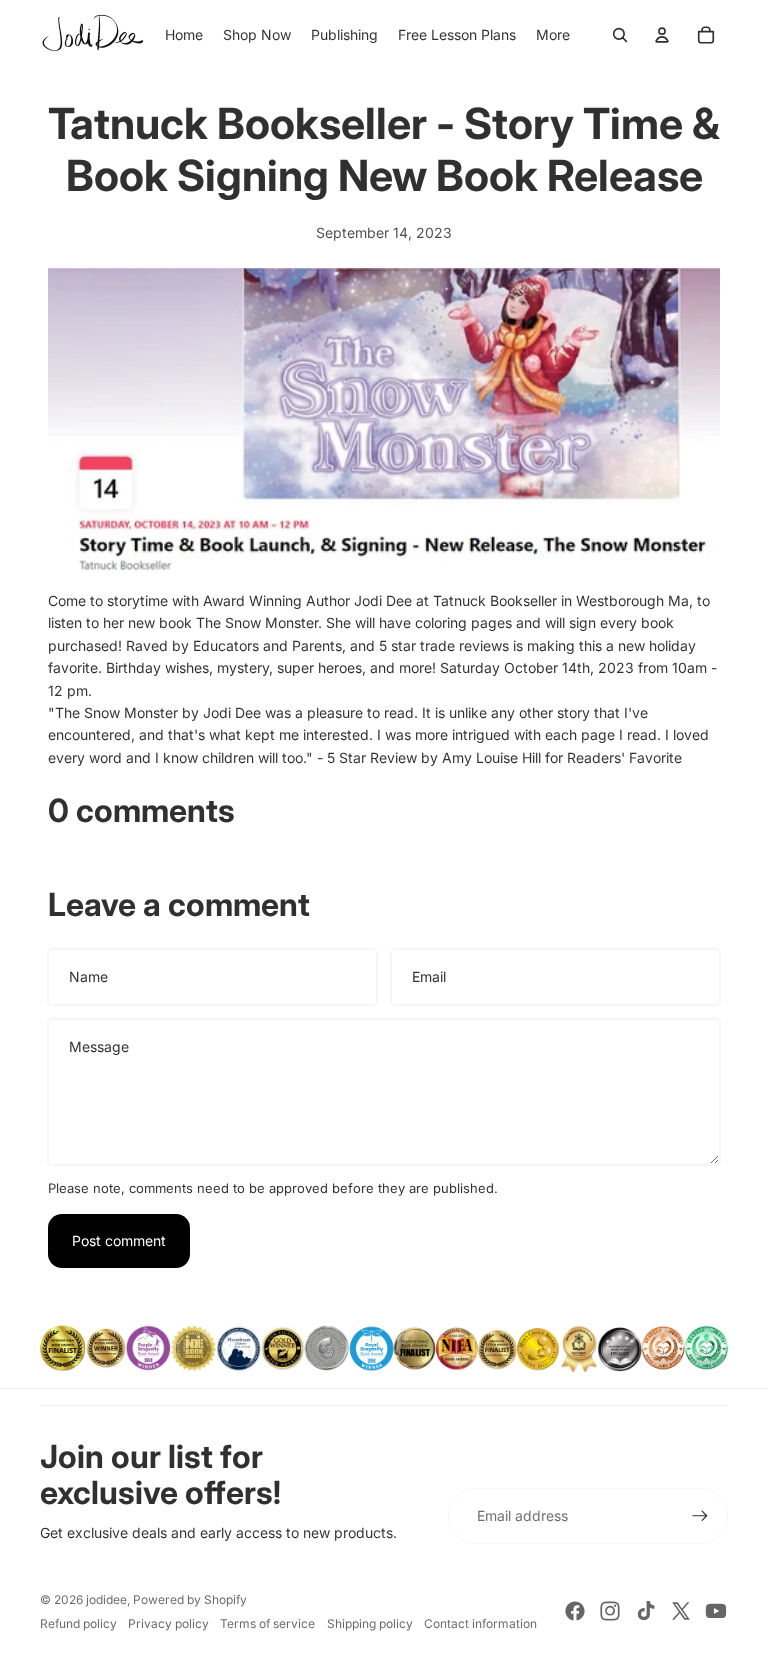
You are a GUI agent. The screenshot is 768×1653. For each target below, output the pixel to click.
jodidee (106, 1599)
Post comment (119, 1240)
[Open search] (620, 35)
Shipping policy (370, 1623)
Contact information (480, 1623)
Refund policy (78, 1623)
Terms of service (267, 1623)
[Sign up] (700, 1516)
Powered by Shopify (190, 1599)
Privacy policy (168, 1623)
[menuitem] (553, 35)
